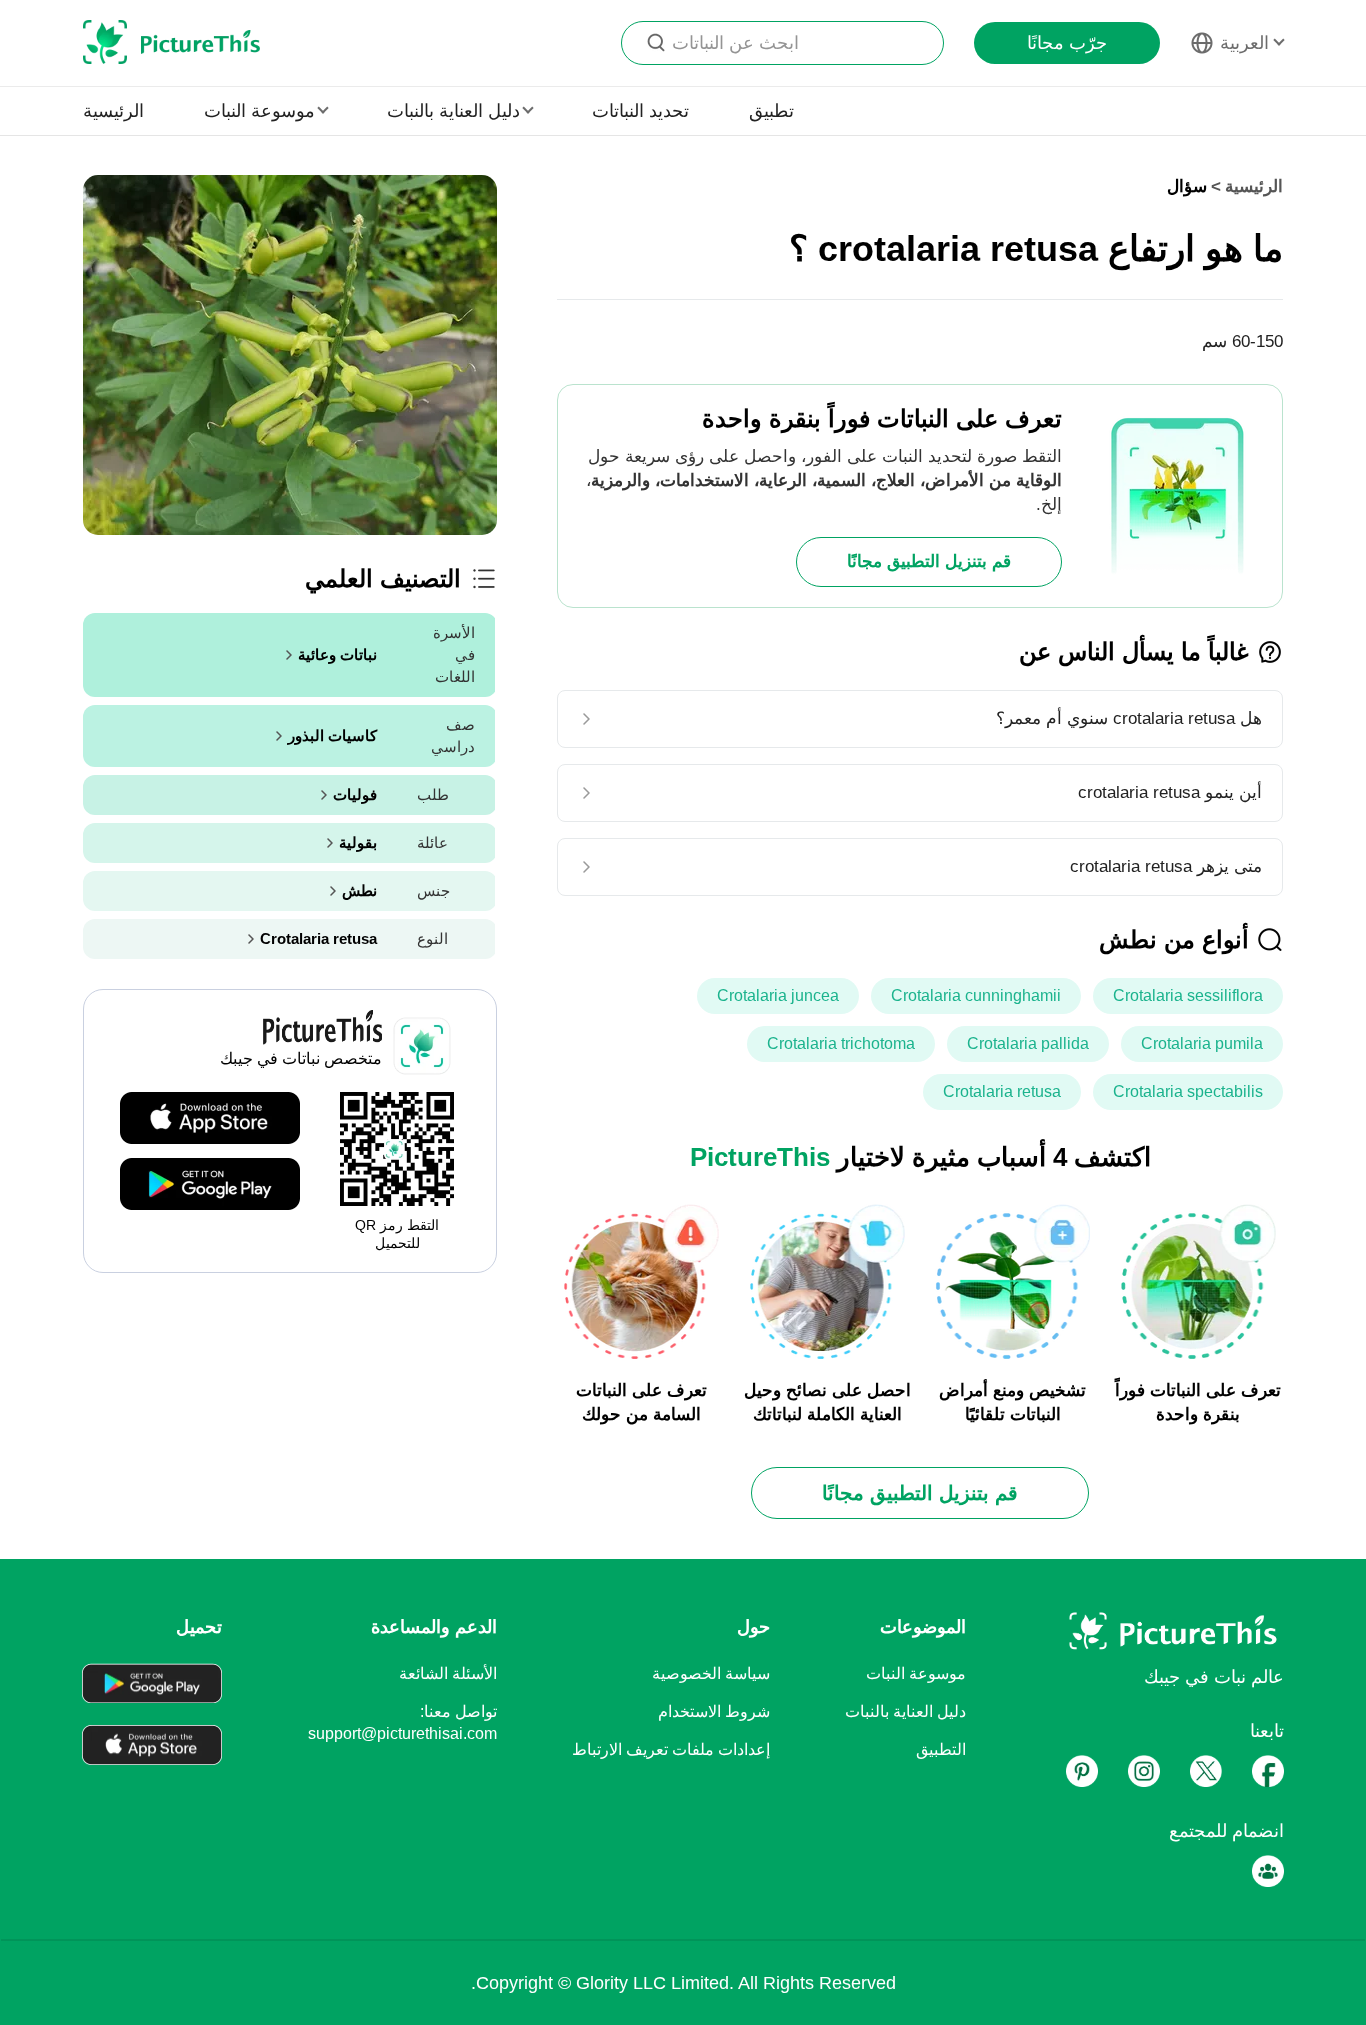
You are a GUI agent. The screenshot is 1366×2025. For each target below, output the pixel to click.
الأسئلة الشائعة (448, 1673)
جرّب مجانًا (1067, 43)
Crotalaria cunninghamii (976, 995)
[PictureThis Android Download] (210, 1185)
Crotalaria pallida (1028, 1043)
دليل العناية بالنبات (905, 1711)
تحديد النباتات (640, 111)
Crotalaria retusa (1002, 1091)
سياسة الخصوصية (711, 1673)
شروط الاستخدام (714, 1711)
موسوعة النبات (916, 1673)
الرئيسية (113, 111)
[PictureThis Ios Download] (210, 1119)
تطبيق (771, 111)
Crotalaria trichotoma (841, 1043)
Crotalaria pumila (1202, 1043)
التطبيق (941, 1749)
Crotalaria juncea (778, 995)
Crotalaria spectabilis (1188, 1091)
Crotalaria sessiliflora (1188, 995)
